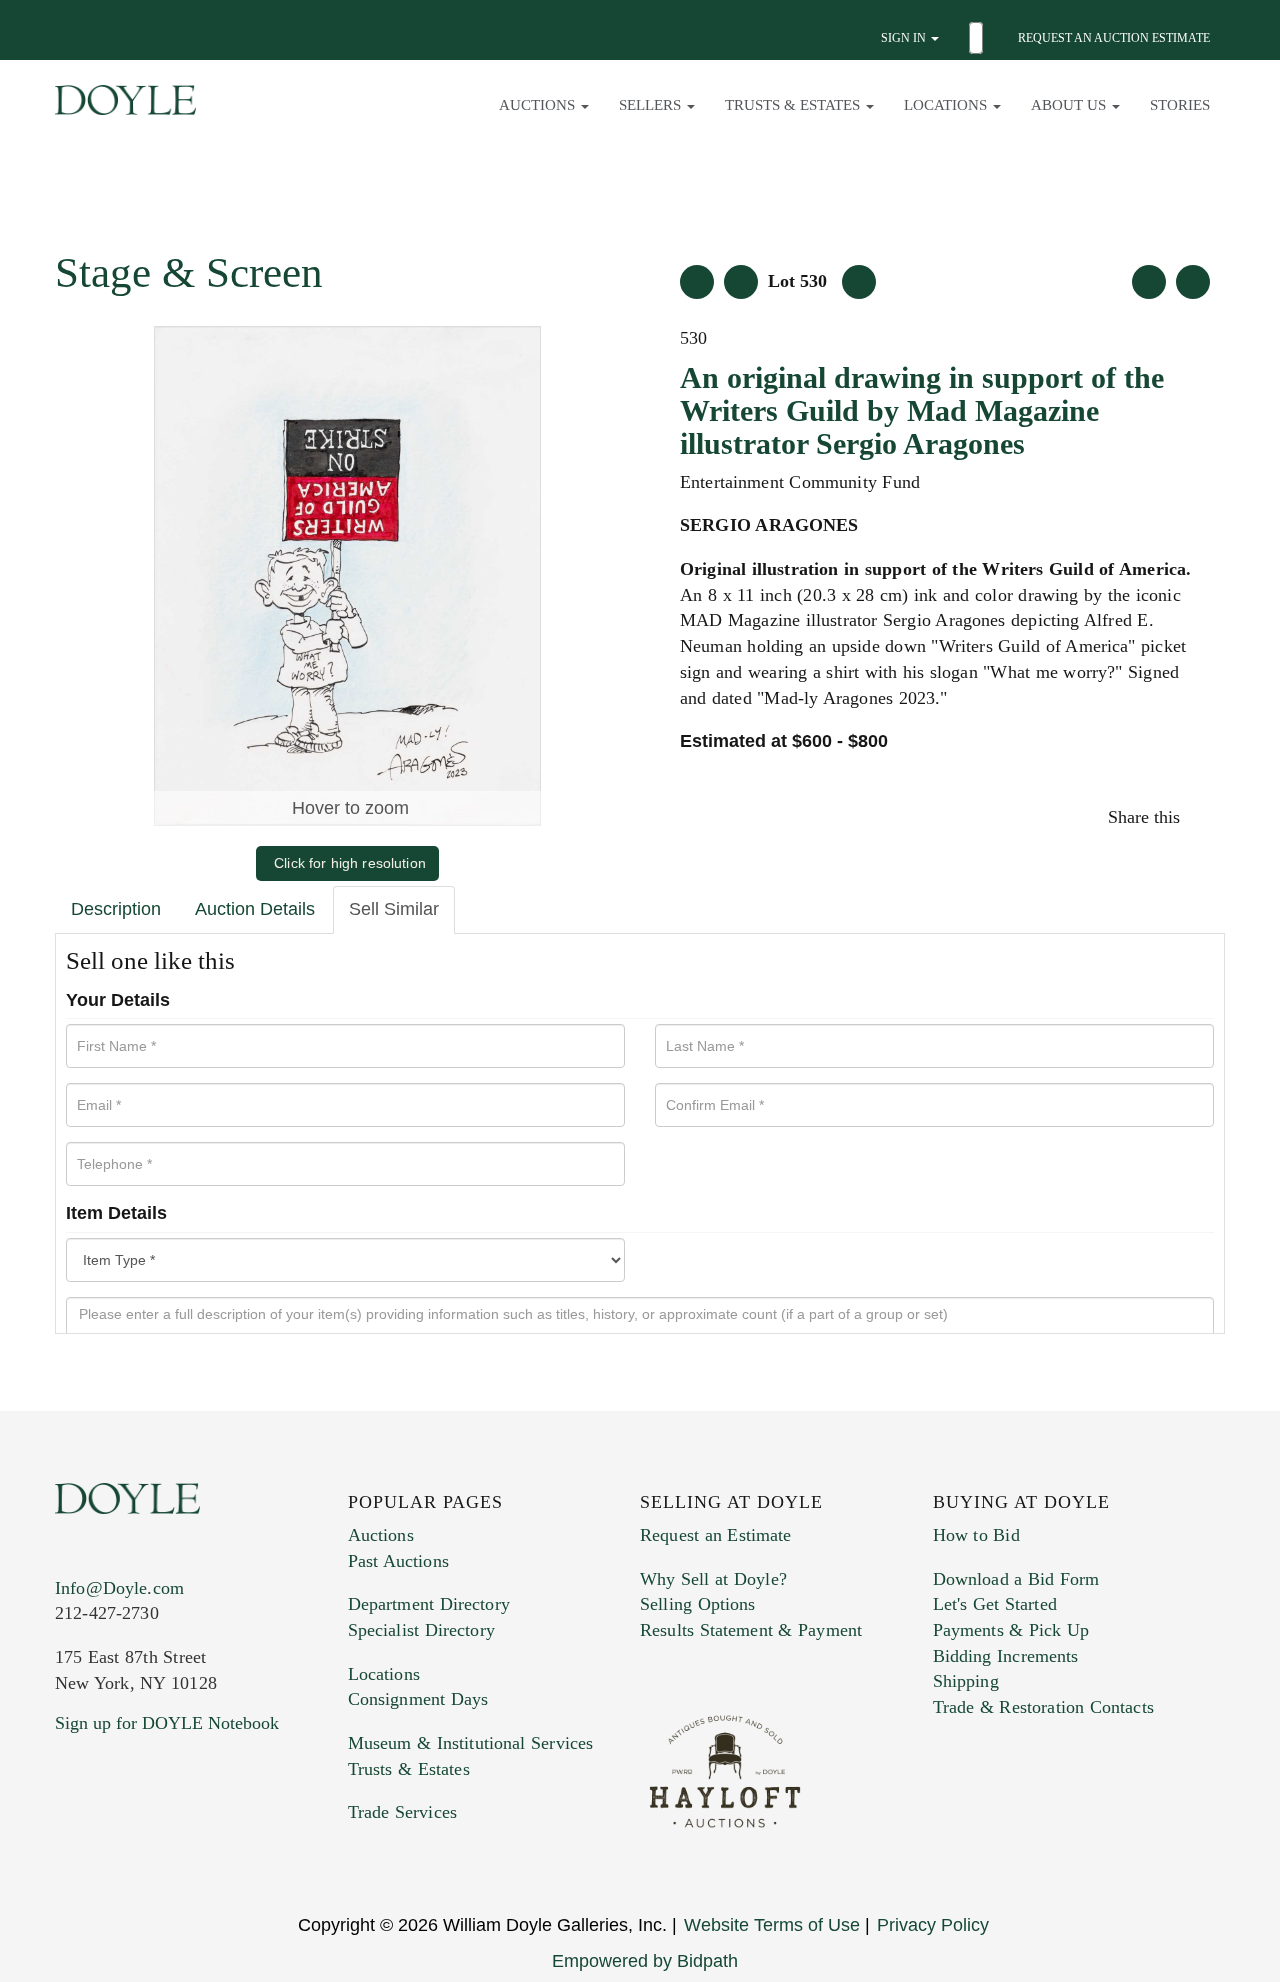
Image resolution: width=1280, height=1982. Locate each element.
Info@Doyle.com (119, 1588)
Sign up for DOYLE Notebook (167, 1723)
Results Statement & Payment (751, 1630)
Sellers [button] (652, 105)
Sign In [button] (905, 38)
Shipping (966, 1681)
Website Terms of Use (772, 1925)
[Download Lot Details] (1149, 282)
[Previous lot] (741, 282)
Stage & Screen (189, 272)
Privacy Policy (933, 1925)
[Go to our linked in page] (67, 1853)
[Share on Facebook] (1192, 817)
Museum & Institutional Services (471, 1743)
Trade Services (403, 1812)
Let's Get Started (995, 1604)
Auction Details (255, 909)
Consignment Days (418, 1699)
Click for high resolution (350, 863)
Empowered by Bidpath (645, 1961)
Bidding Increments (1006, 1656)
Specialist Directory (421, 1630)
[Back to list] (697, 282)
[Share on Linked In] (1202, 817)
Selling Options (698, 1604)
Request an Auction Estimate (1114, 38)
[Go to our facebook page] (57, 1853)
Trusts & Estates (409, 1769)
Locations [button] (947, 105)
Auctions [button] (539, 105)
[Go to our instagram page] (1207, 817)
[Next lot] (859, 282)
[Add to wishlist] (1193, 282)
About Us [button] (1070, 105)
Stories (1180, 105)
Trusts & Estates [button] (794, 105)
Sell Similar (394, 909)
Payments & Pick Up (1011, 1630)
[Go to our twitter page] (62, 1853)
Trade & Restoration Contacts (1043, 1707)
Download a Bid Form (1016, 1579)
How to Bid (976, 1535)
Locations (384, 1674)
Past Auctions (398, 1561)
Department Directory (429, 1604)
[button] (978, 38)
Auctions (381, 1535)
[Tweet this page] (1197, 817)
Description (116, 909)
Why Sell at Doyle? (713, 1579)
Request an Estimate (716, 1535)
